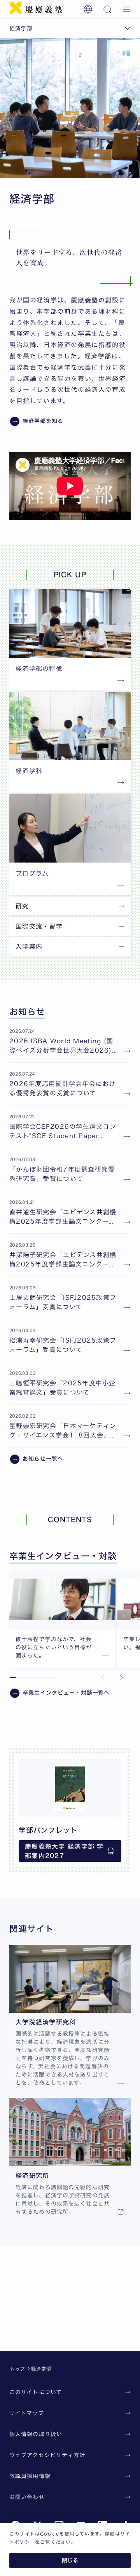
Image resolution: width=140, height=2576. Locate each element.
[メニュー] (127, 9)
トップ (17, 2369)
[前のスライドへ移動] (103, 1678)
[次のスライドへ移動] (121, 1678)
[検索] (107, 9)
